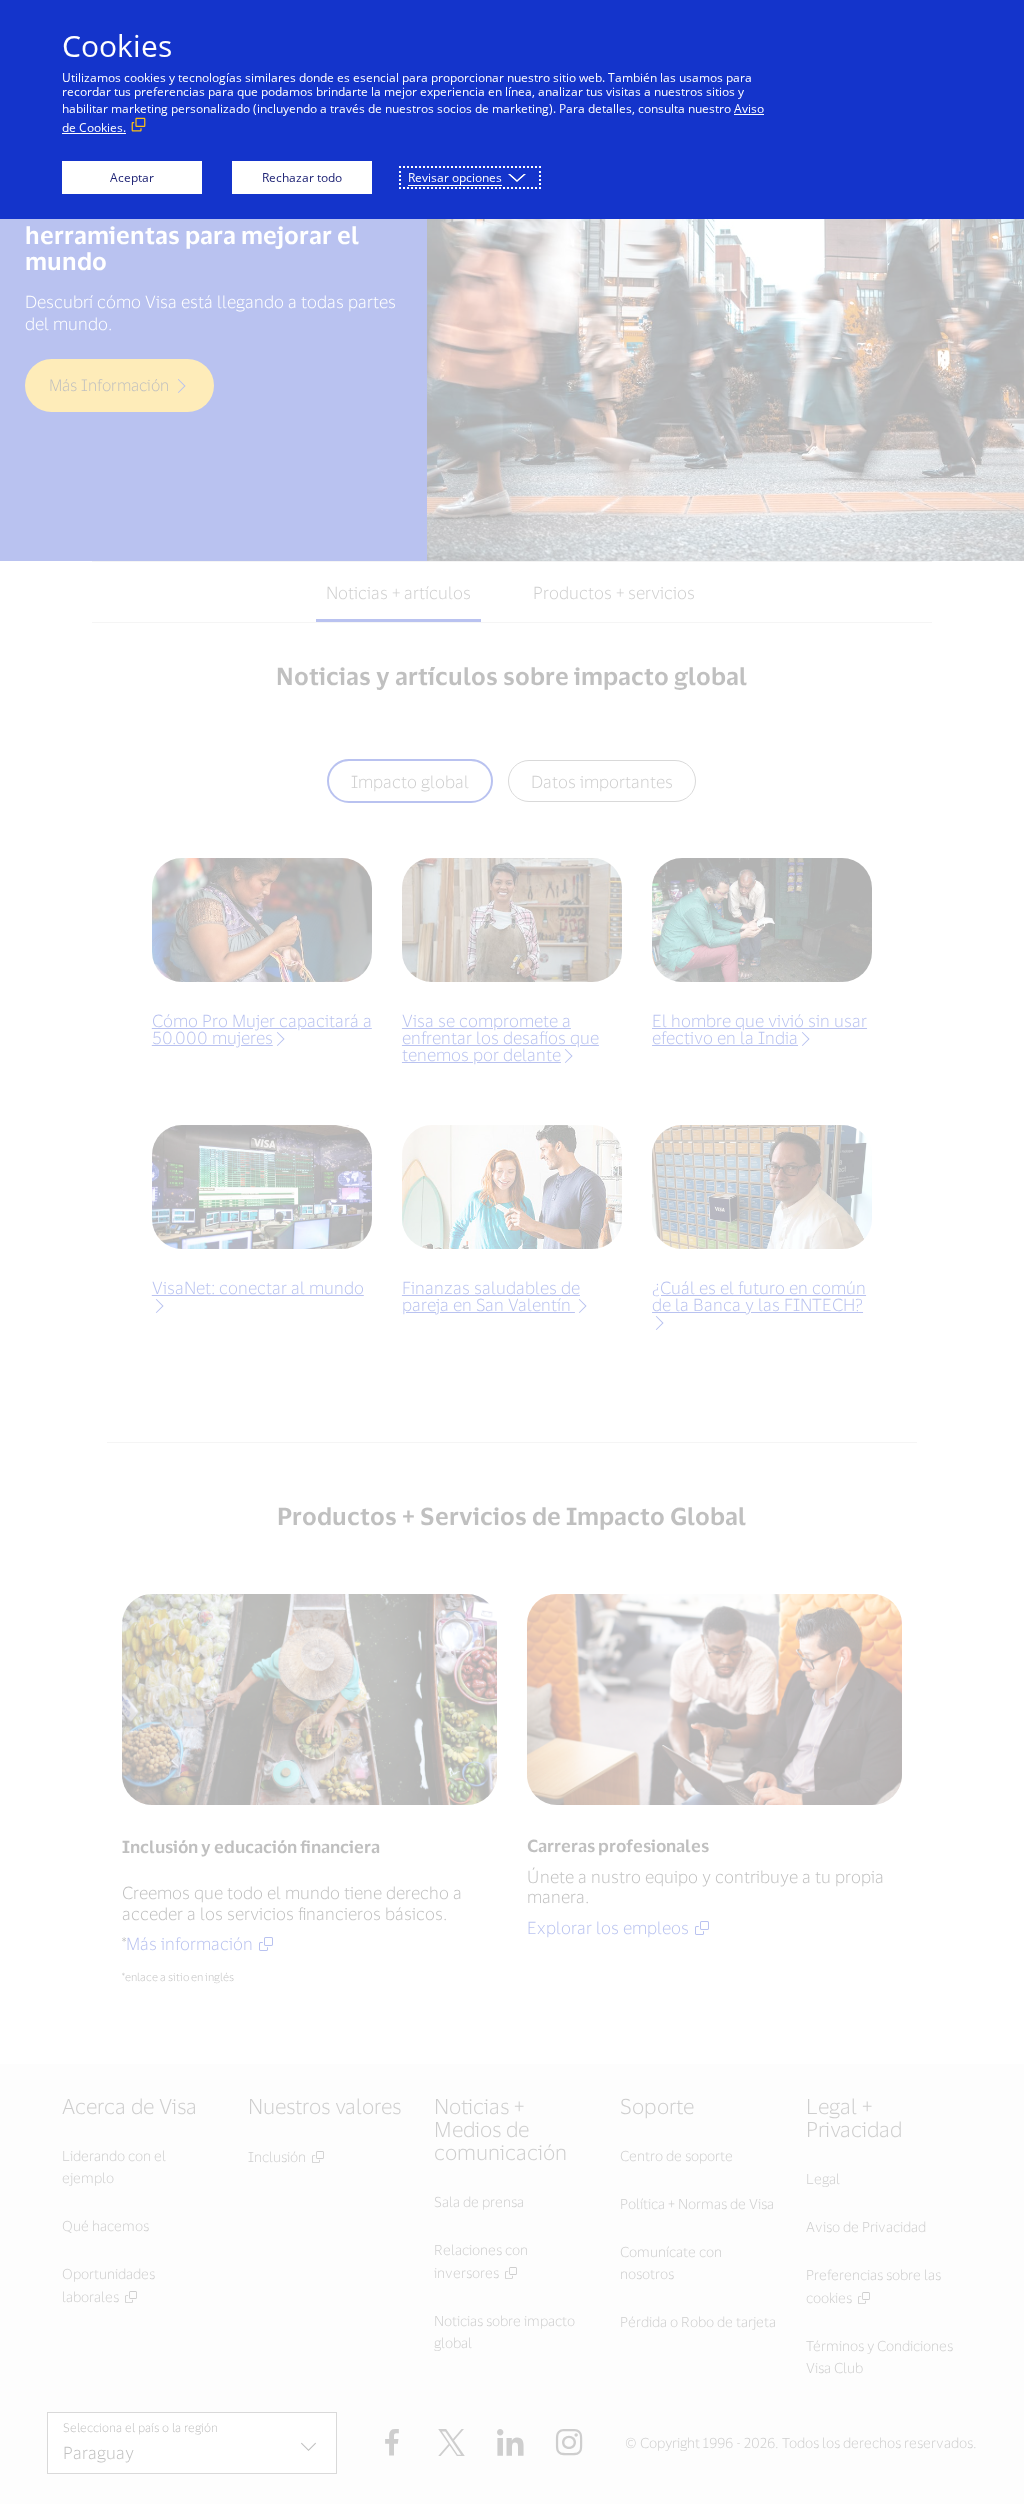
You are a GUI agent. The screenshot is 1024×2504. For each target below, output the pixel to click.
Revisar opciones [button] (455, 177)
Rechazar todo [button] (302, 177)
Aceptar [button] (132, 177)
